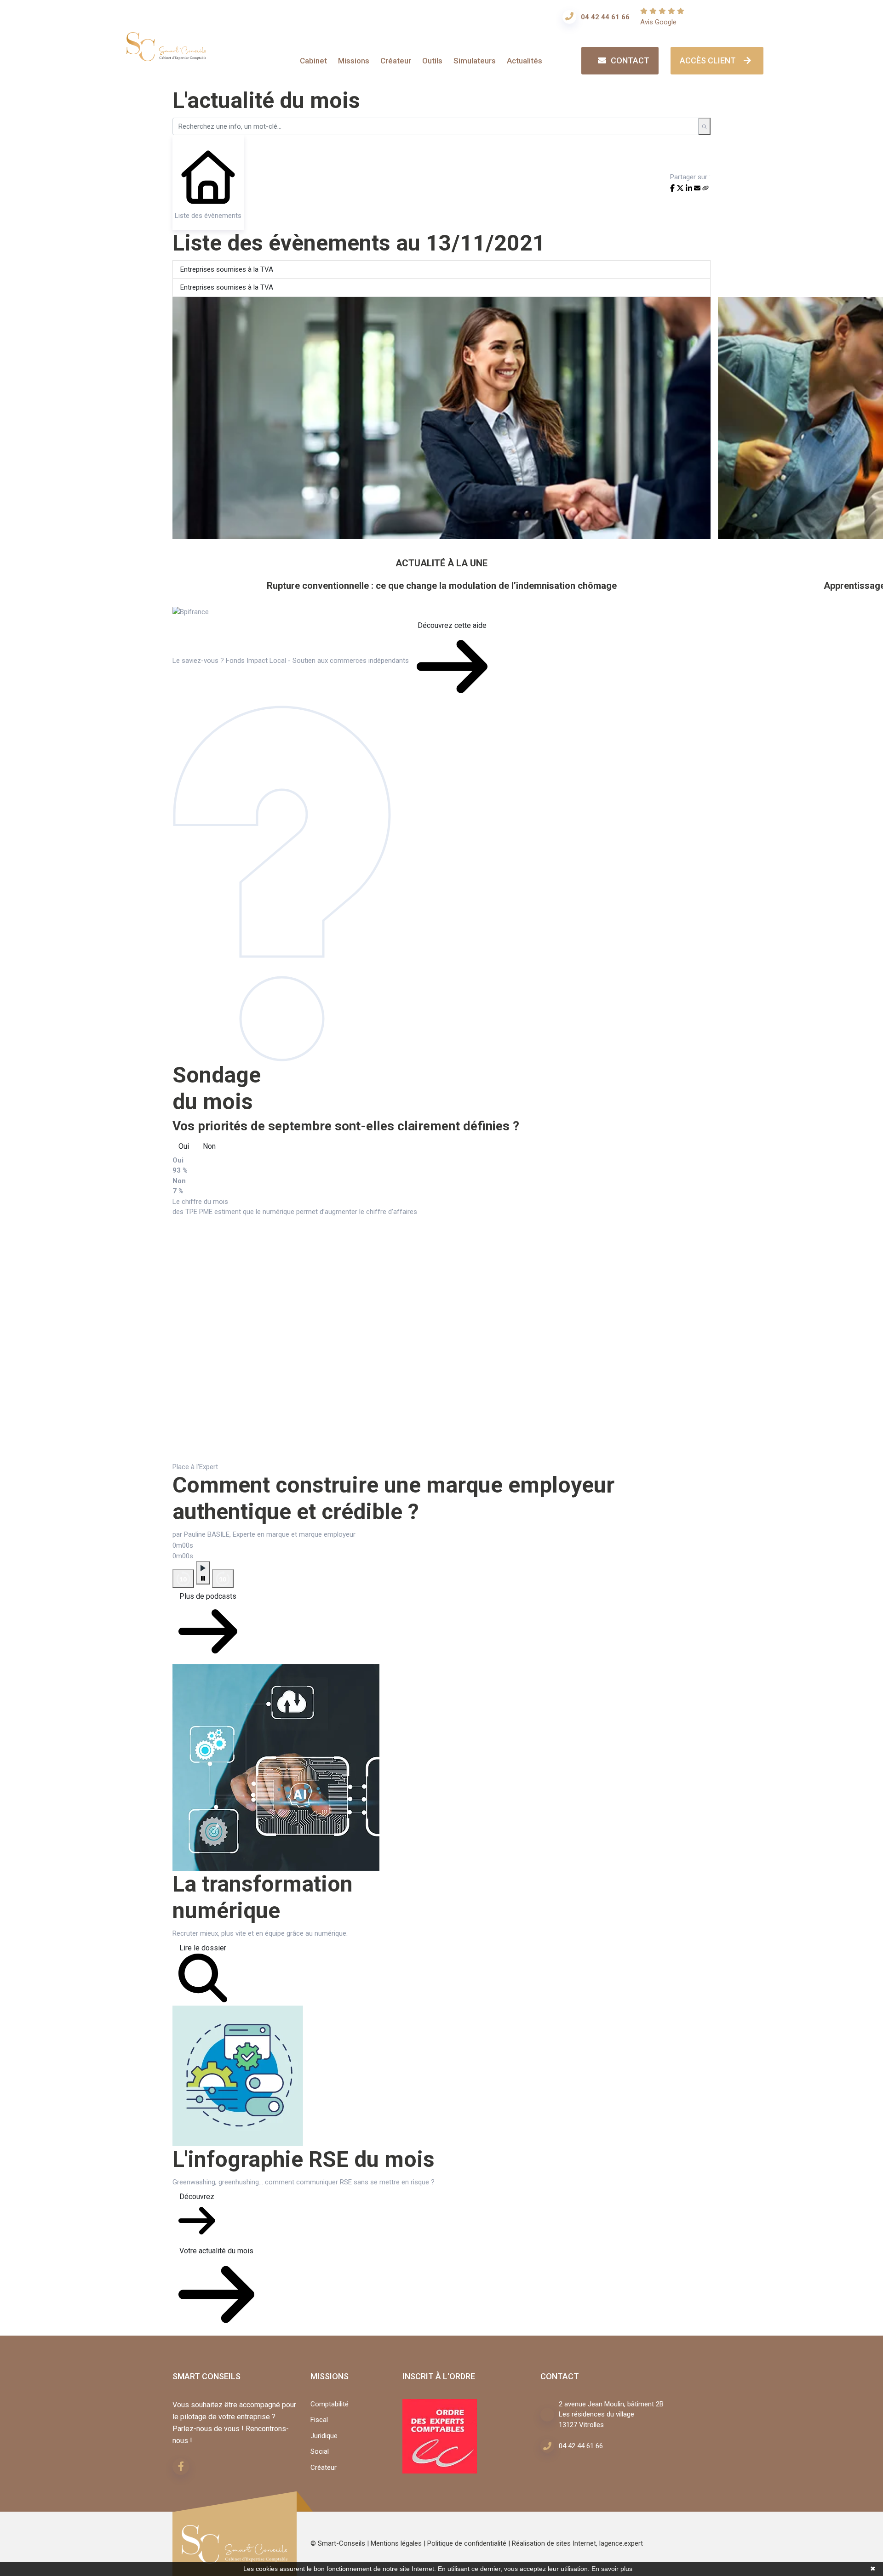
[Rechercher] (704, 126)
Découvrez (197, 2197)
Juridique (324, 2436)
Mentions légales (396, 2543)
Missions (354, 61)
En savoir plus (612, 2569)
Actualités (525, 61)
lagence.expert (621, 2543)
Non (209, 1146)
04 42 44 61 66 (605, 17)
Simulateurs (475, 61)
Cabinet (313, 61)
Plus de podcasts (208, 1596)
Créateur (396, 61)
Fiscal (319, 2420)
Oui (184, 1146)
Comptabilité (330, 2404)
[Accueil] (166, 55)
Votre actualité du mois (216, 2251)
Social (320, 2451)
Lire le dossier (203, 1948)
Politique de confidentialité (467, 2543)
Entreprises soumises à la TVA (227, 269)
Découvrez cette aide (452, 625)
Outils (432, 61)
